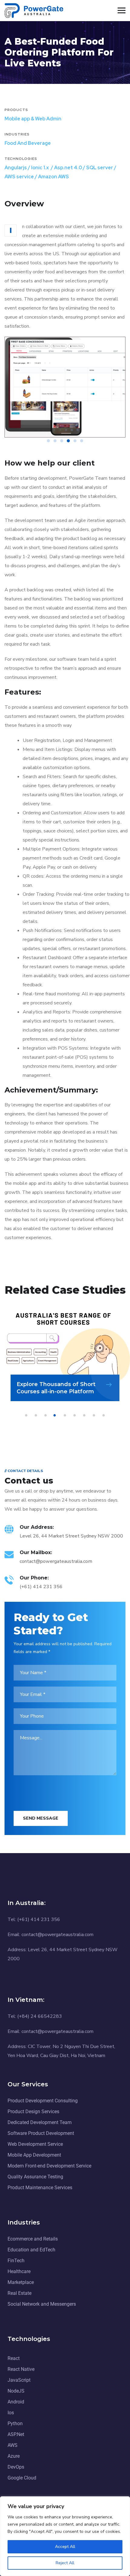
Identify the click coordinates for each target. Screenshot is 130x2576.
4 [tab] (56, 1415)
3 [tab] (47, 1415)
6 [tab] (76, 1415)
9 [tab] (105, 1415)
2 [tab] (37, 1415)
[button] (48, 441)
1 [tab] (27, 1415)
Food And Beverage (28, 143)
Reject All (65, 2563)
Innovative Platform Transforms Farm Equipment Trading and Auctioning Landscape (62, 1384)
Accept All (65, 2547)
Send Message (41, 1818)
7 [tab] (85, 1415)
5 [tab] (66, 1415)
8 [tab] (95, 1415)
